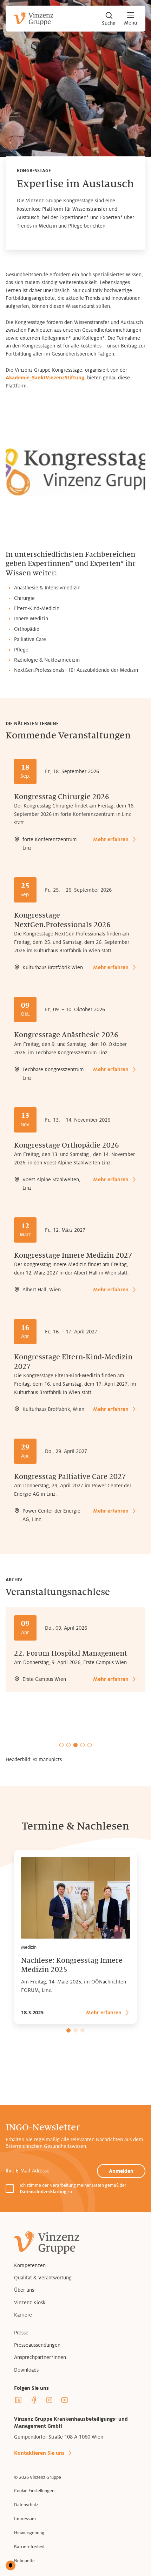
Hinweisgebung (29, 2533)
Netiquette (24, 2561)
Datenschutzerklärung (43, 2192)
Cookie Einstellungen (34, 2491)
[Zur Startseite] (34, 19)
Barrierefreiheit (29, 2547)
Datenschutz (26, 2505)
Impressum (25, 2519)
